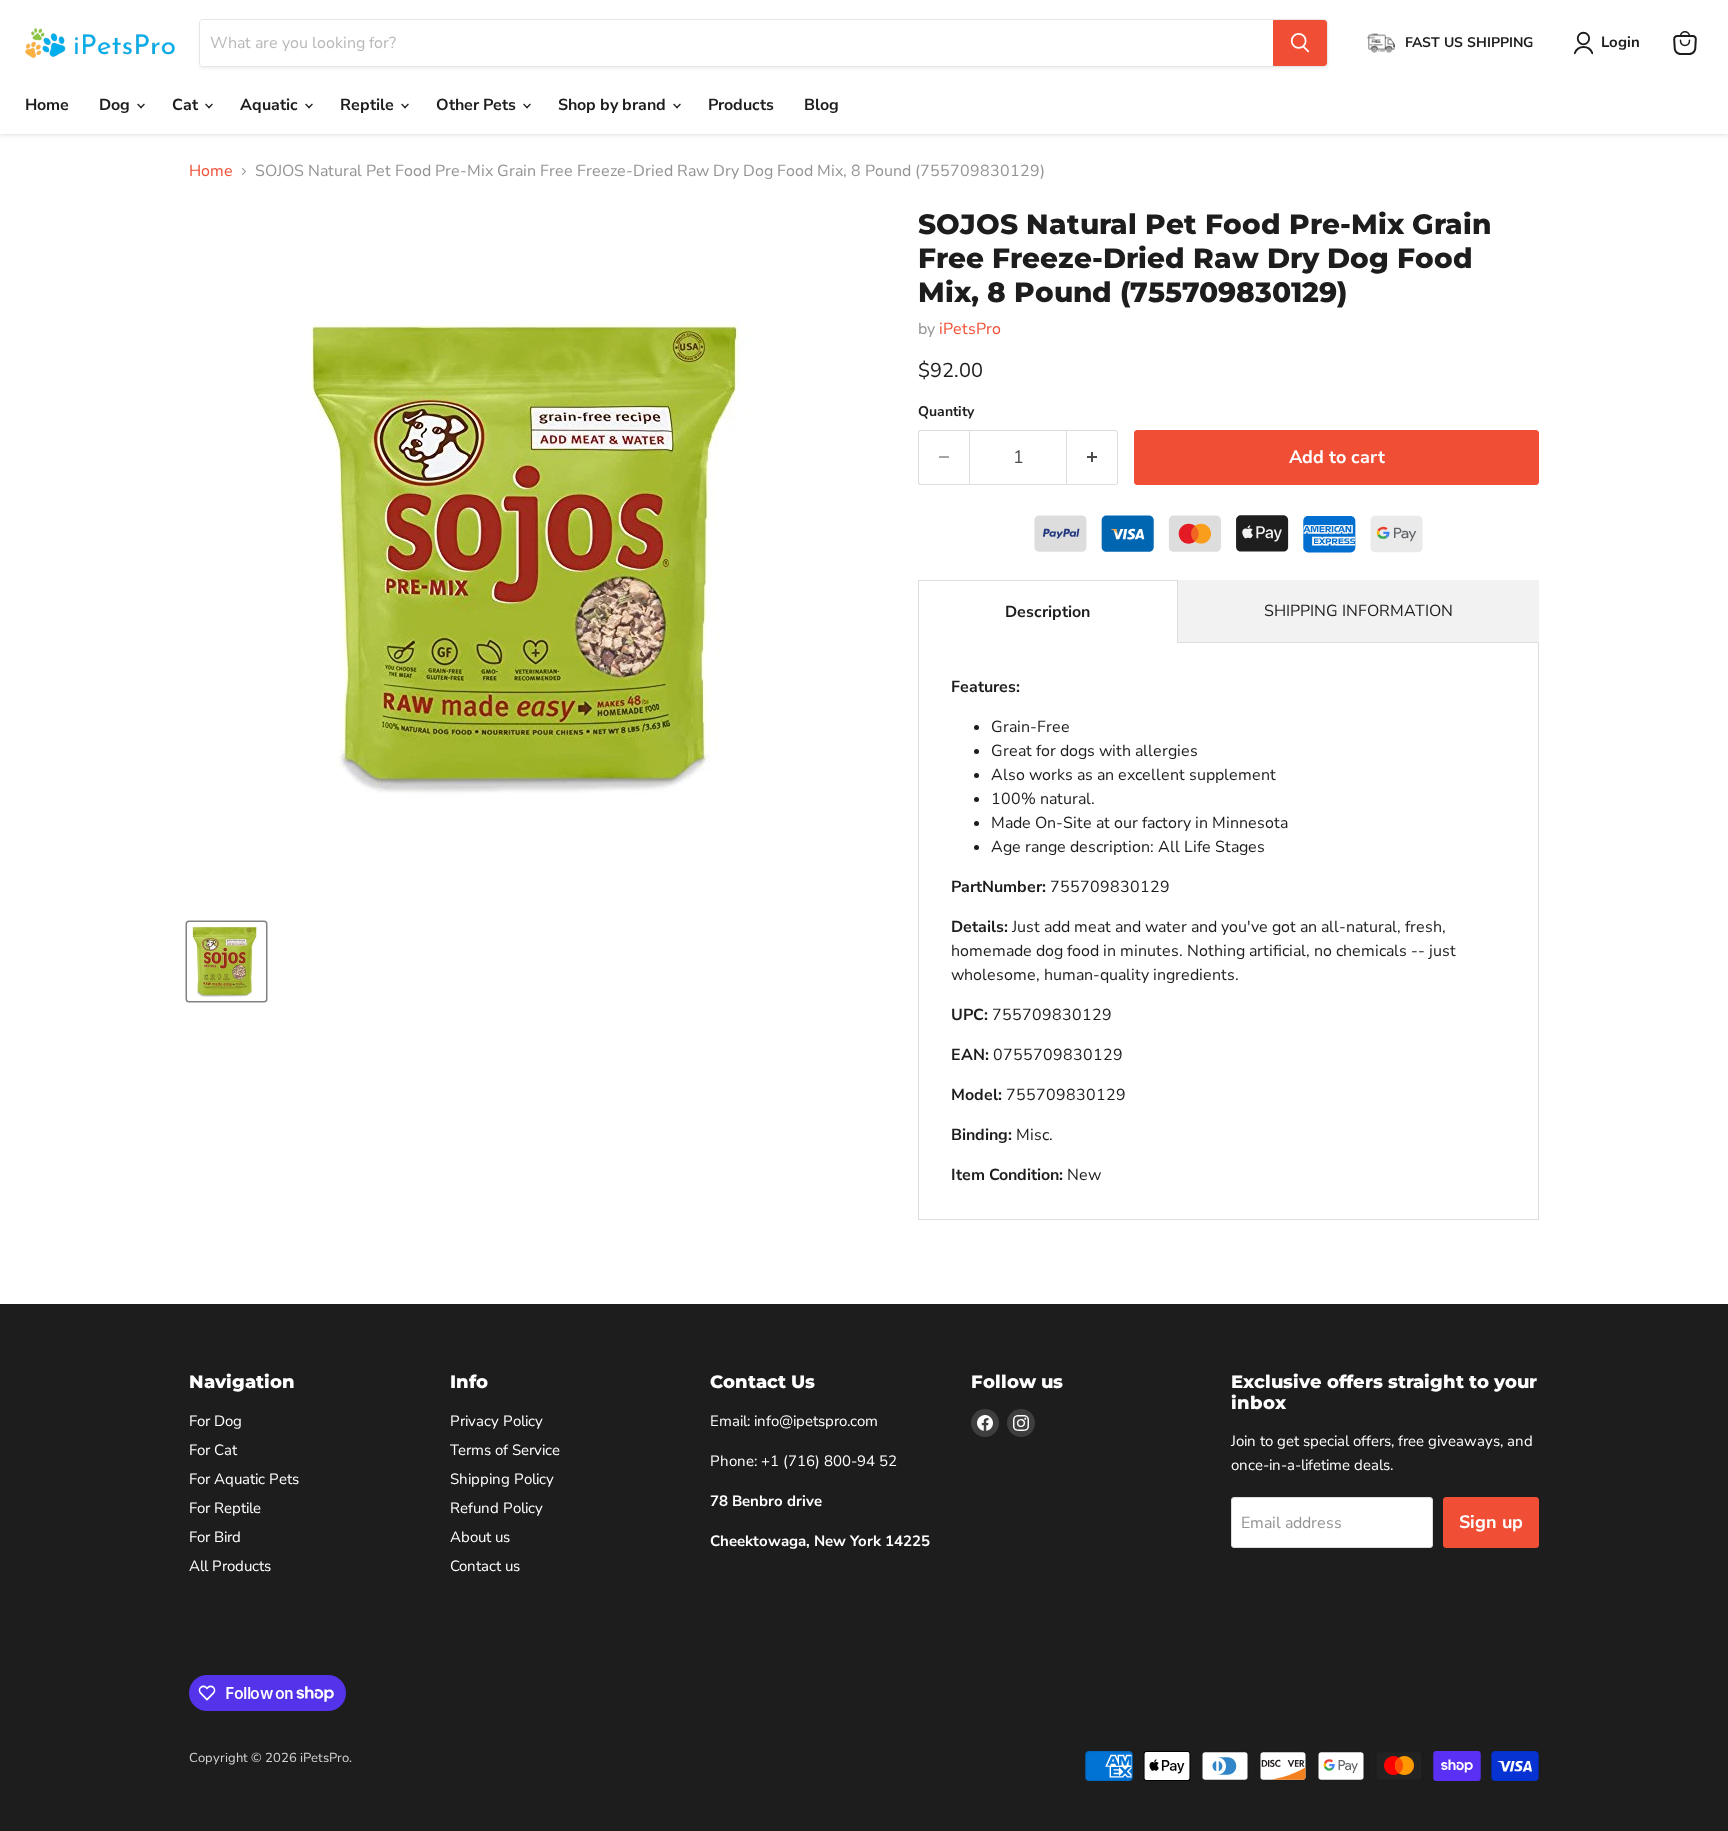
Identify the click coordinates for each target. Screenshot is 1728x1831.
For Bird (215, 1537)
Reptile (369, 105)
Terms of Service (505, 1450)
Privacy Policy (496, 1421)
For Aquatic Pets (244, 1479)
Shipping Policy (502, 1479)
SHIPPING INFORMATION (1358, 611)
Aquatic (271, 105)
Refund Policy (496, 1508)
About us (480, 1537)
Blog (821, 105)
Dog (116, 105)
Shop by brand (614, 105)
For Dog (215, 1421)
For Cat (213, 1450)
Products (741, 105)
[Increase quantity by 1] (1092, 457)
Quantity (946, 412)
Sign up (1491, 1522)
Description (1047, 612)
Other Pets (478, 105)
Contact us (485, 1566)
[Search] (1300, 43)
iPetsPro (970, 329)
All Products (230, 1566)
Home (47, 105)
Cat (187, 105)
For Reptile (225, 1508)
